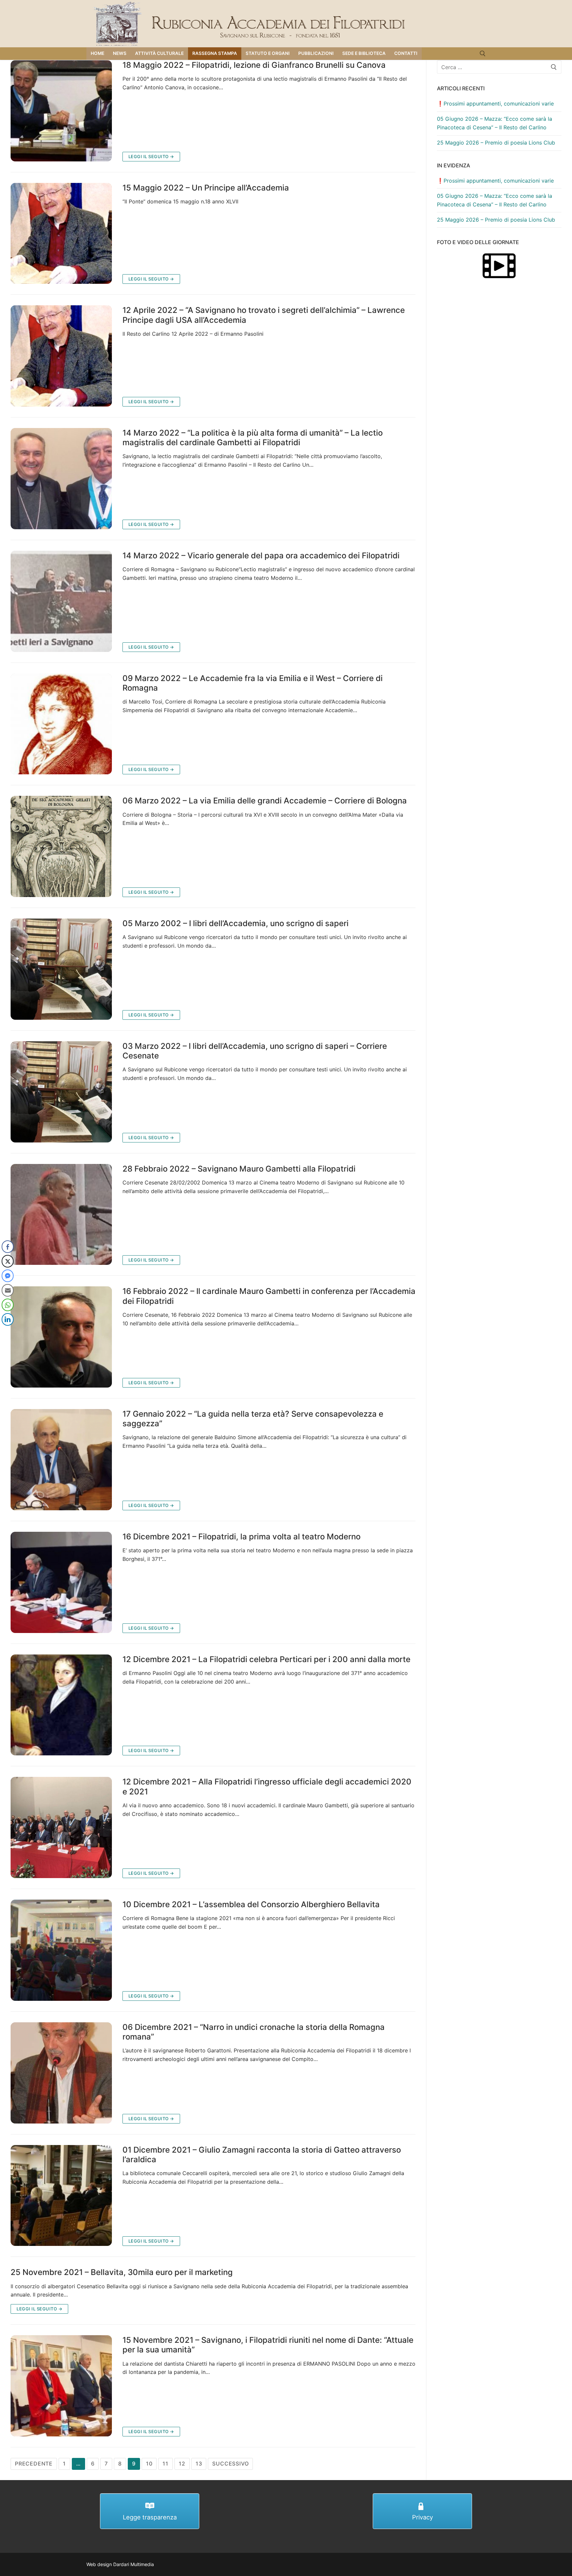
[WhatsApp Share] (8, 1305)
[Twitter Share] (8, 1261)
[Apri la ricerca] (483, 54)
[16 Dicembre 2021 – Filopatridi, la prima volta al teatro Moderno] (61, 1582)
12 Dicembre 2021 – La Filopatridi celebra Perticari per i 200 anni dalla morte (266, 1659)
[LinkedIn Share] (8, 1319)
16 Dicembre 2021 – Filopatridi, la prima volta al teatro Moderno (241, 1537)
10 (149, 2464)
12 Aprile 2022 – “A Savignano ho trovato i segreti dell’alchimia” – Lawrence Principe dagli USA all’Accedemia (264, 315)
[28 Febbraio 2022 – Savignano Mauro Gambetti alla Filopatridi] (61, 1215)
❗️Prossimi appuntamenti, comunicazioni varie (495, 104)
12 (182, 2464)
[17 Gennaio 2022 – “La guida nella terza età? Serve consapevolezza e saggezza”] (61, 1460)
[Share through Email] (8, 1290)
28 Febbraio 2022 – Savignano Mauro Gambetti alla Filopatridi (239, 1169)
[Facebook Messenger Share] (8, 1276)
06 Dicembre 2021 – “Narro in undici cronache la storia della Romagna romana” (254, 2032)
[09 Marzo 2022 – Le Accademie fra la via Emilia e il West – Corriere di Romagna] (61, 724)
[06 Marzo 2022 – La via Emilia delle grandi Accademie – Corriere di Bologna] (61, 846)
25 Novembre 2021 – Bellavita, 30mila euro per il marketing (122, 2272)
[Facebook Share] (8, 1247)
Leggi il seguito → (151, 156)
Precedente (34, 2464)
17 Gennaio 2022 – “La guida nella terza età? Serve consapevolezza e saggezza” (253, 1419)
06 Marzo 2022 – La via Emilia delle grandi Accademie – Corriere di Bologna (265, 801)
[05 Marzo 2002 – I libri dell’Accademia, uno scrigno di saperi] (61, 969)
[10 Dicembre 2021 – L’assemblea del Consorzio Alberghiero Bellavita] (61, 1950)
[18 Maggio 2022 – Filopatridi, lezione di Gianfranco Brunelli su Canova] (61, 111)
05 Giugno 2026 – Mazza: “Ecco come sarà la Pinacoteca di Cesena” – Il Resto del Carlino (495, 123)
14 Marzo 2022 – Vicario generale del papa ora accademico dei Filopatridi (261, 556)
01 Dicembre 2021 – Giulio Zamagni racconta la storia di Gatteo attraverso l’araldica (262, 2155)
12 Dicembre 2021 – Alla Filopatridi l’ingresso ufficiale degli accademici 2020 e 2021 (267, 1786)
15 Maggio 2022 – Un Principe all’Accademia (206, 188)
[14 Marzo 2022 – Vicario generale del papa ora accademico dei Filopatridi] (61, 601)
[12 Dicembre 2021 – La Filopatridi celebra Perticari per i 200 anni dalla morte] (61, 1705)
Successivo (230, 2464)
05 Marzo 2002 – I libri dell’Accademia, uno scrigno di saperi (236, 923)
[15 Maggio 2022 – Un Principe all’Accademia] (61, 234)
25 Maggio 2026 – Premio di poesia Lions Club (496, 143)
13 (199, 2464)
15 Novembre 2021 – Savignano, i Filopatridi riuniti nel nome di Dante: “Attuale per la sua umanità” (268, 2345)
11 (166, 2464)
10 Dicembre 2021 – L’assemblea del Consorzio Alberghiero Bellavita (251, 1904)
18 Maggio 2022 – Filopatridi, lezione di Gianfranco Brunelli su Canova (254, 65)
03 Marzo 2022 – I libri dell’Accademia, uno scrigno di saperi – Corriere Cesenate (255, 1051)
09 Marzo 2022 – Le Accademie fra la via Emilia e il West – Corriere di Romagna (253, 683)
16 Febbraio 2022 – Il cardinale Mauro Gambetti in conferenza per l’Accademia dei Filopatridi (269, 1296)
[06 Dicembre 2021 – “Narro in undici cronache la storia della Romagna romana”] (61, 2073)
